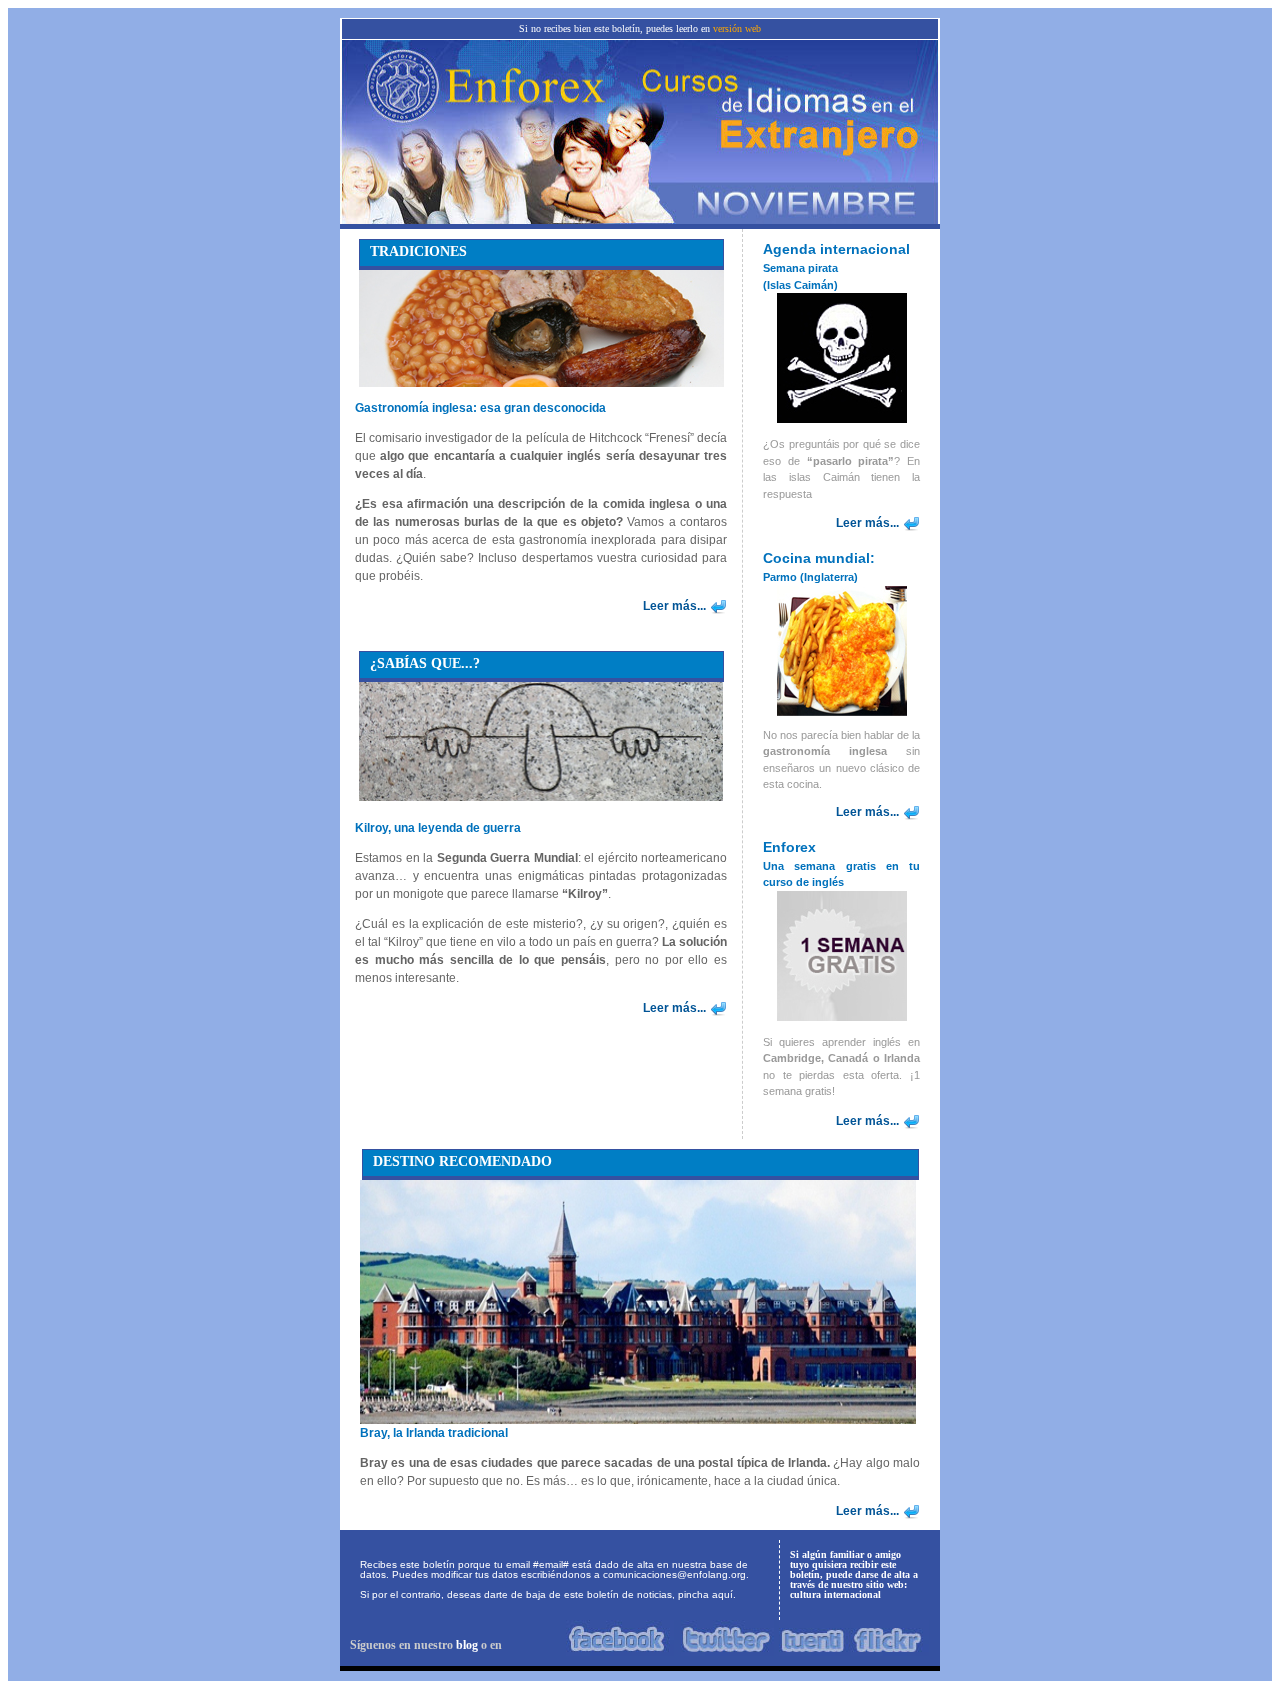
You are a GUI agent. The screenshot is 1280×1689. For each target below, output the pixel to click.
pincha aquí (705, 1594)
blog (467, 1645)
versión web (737, 28)
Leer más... (674, 606)
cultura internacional (835, 1594)
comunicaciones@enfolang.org (674, 1574)
